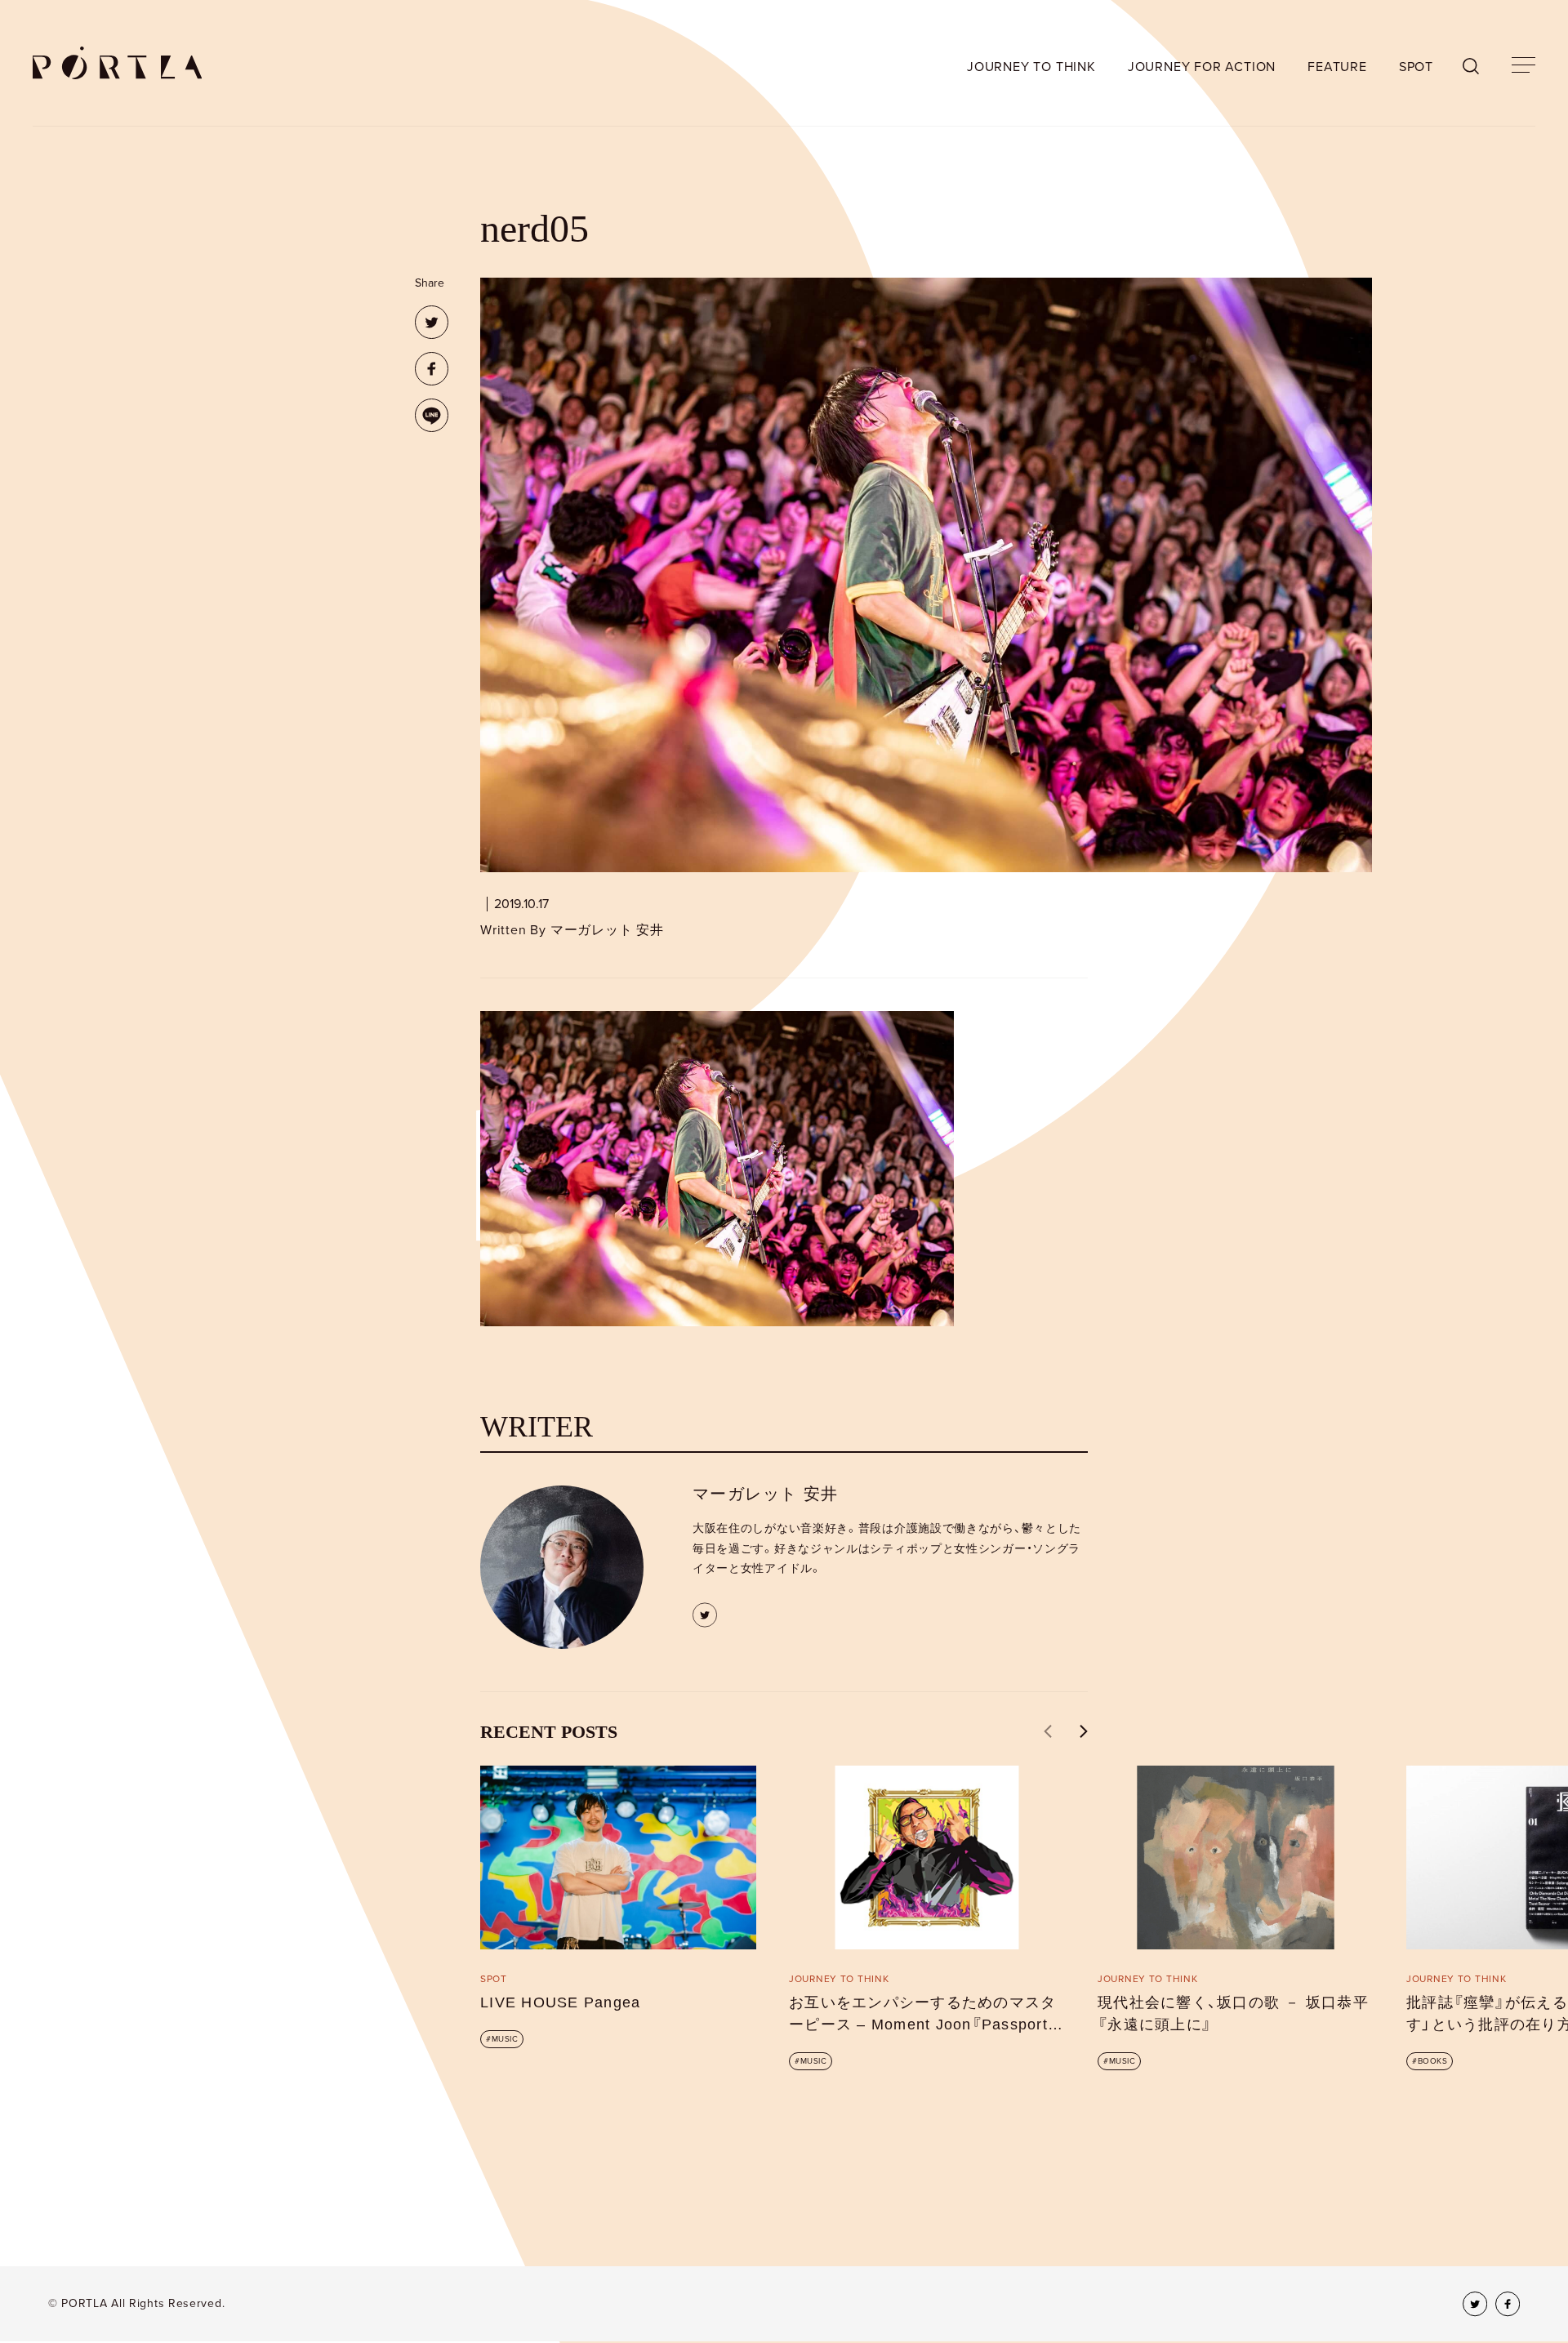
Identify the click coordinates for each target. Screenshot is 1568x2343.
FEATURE (1337, 67)
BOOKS (1433, 2061)
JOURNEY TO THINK (1031, 67)
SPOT (1416, 67)
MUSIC (505, 2039)
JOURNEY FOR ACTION (1202, 67)
